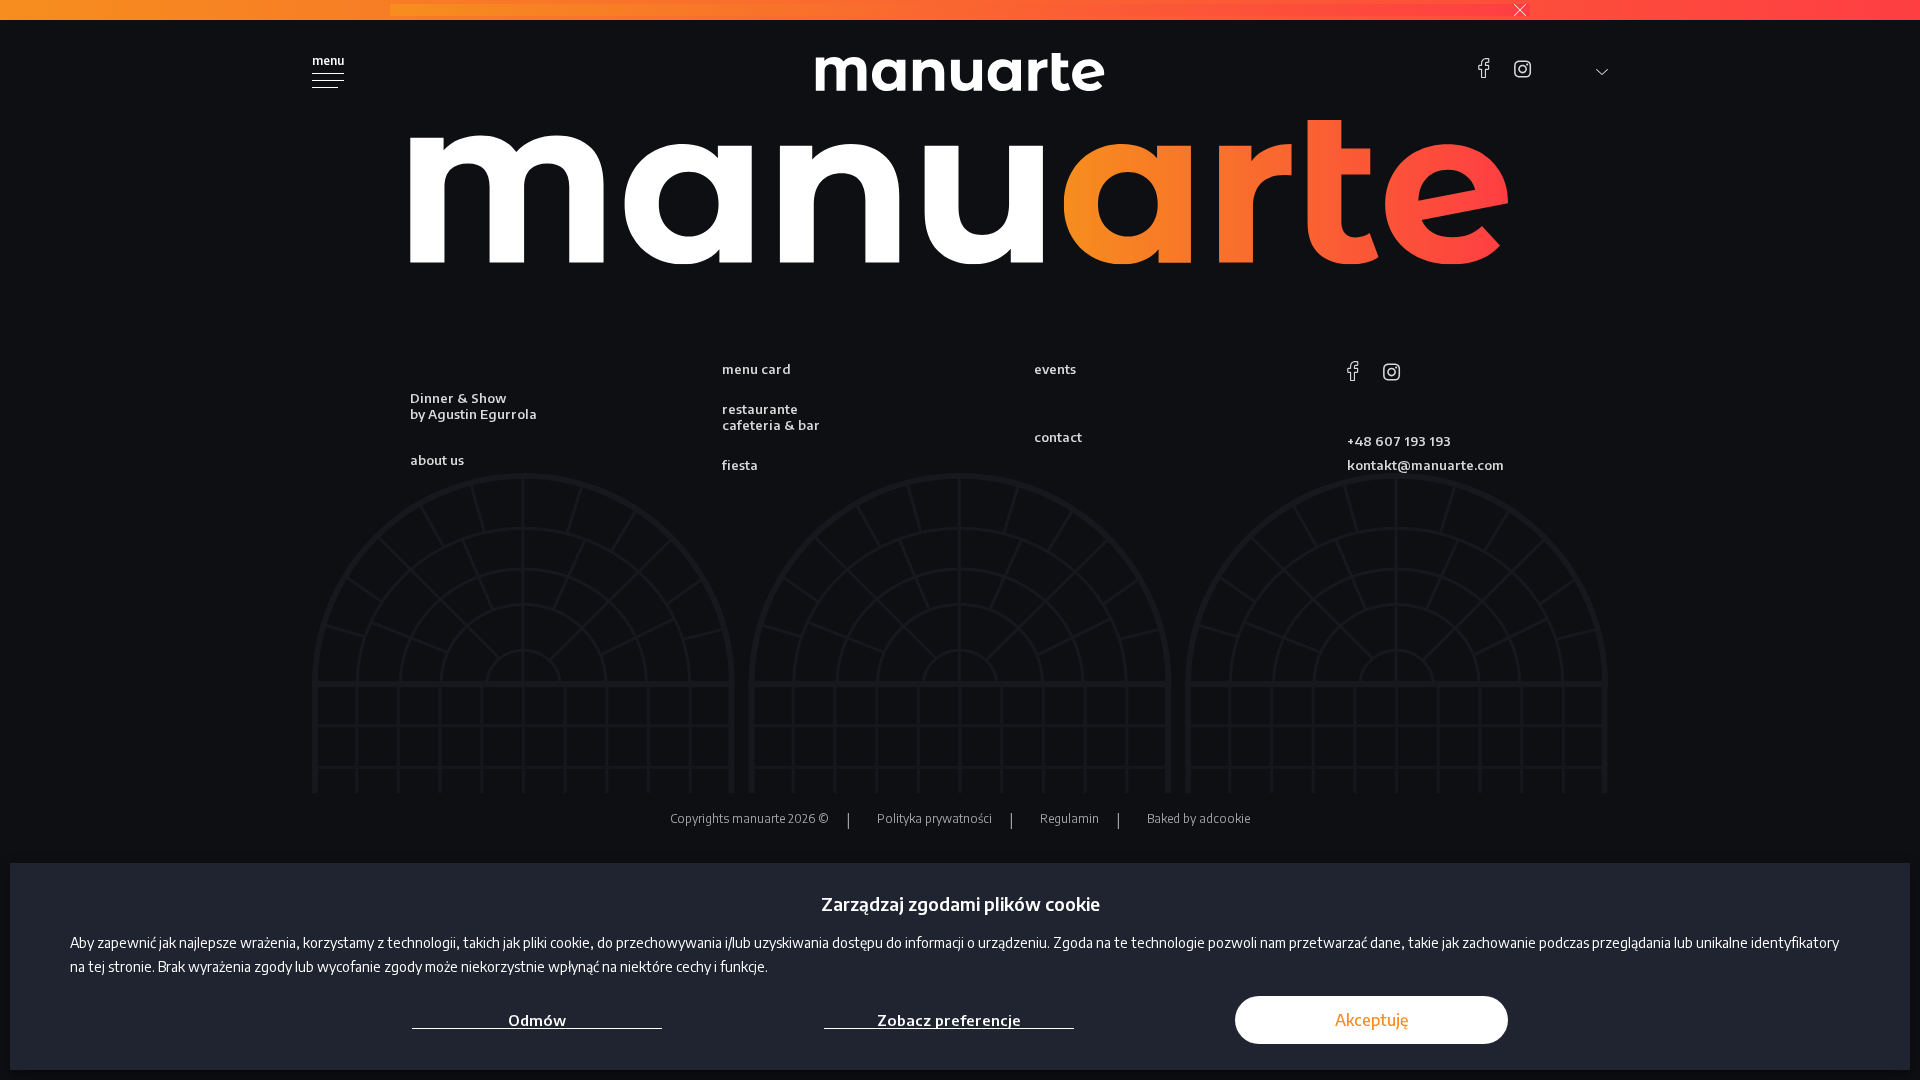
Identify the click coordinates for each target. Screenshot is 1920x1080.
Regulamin (1069, 818)
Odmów (537, 1020)
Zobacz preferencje (949, 1020)
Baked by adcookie (1198, 818)
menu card (756, 369)
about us (437, 460)
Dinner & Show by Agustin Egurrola (473, 406)
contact (1058, 437)
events (1055, 369)
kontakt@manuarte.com (1425, 465)
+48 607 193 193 (1399, 441)
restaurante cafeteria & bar (771, 417)
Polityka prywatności (934, 818)
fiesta (740, 465)
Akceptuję (1371, 1020)
